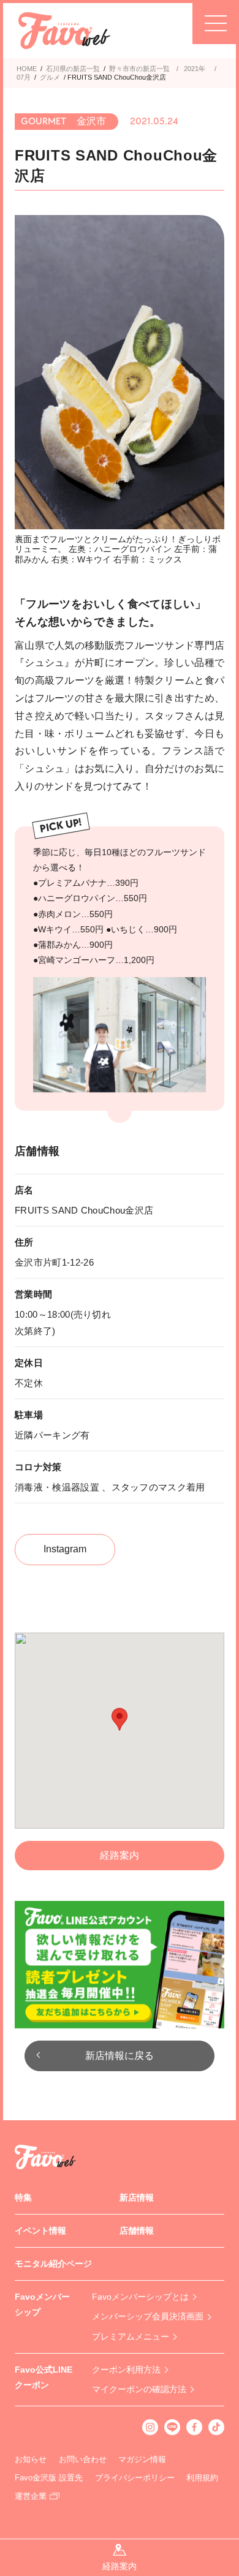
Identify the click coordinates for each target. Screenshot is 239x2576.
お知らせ (31, 2459)
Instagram (65, 1549)
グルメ (50, 77)
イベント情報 (40, 2230)
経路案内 (120, 1855)
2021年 (195, 69)
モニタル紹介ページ (53, 2264)
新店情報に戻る (120, 2056)
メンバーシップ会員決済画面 (148, 2316)
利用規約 (202, 2478)
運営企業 (31, 2496)
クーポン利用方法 (126, 2370)
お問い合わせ (83, 2459)
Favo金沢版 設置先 (49, 2478)
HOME (27, 69)
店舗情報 (137, 2230)
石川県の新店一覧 (73, 69)
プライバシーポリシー (135, 2478)
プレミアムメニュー (131, 2336)
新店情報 (137, 2197)
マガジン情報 (142, 2459)
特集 (23, 2197)
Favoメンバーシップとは (140, 2297)
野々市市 (123, 69)
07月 (24, 77)
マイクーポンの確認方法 (139, 2389)
